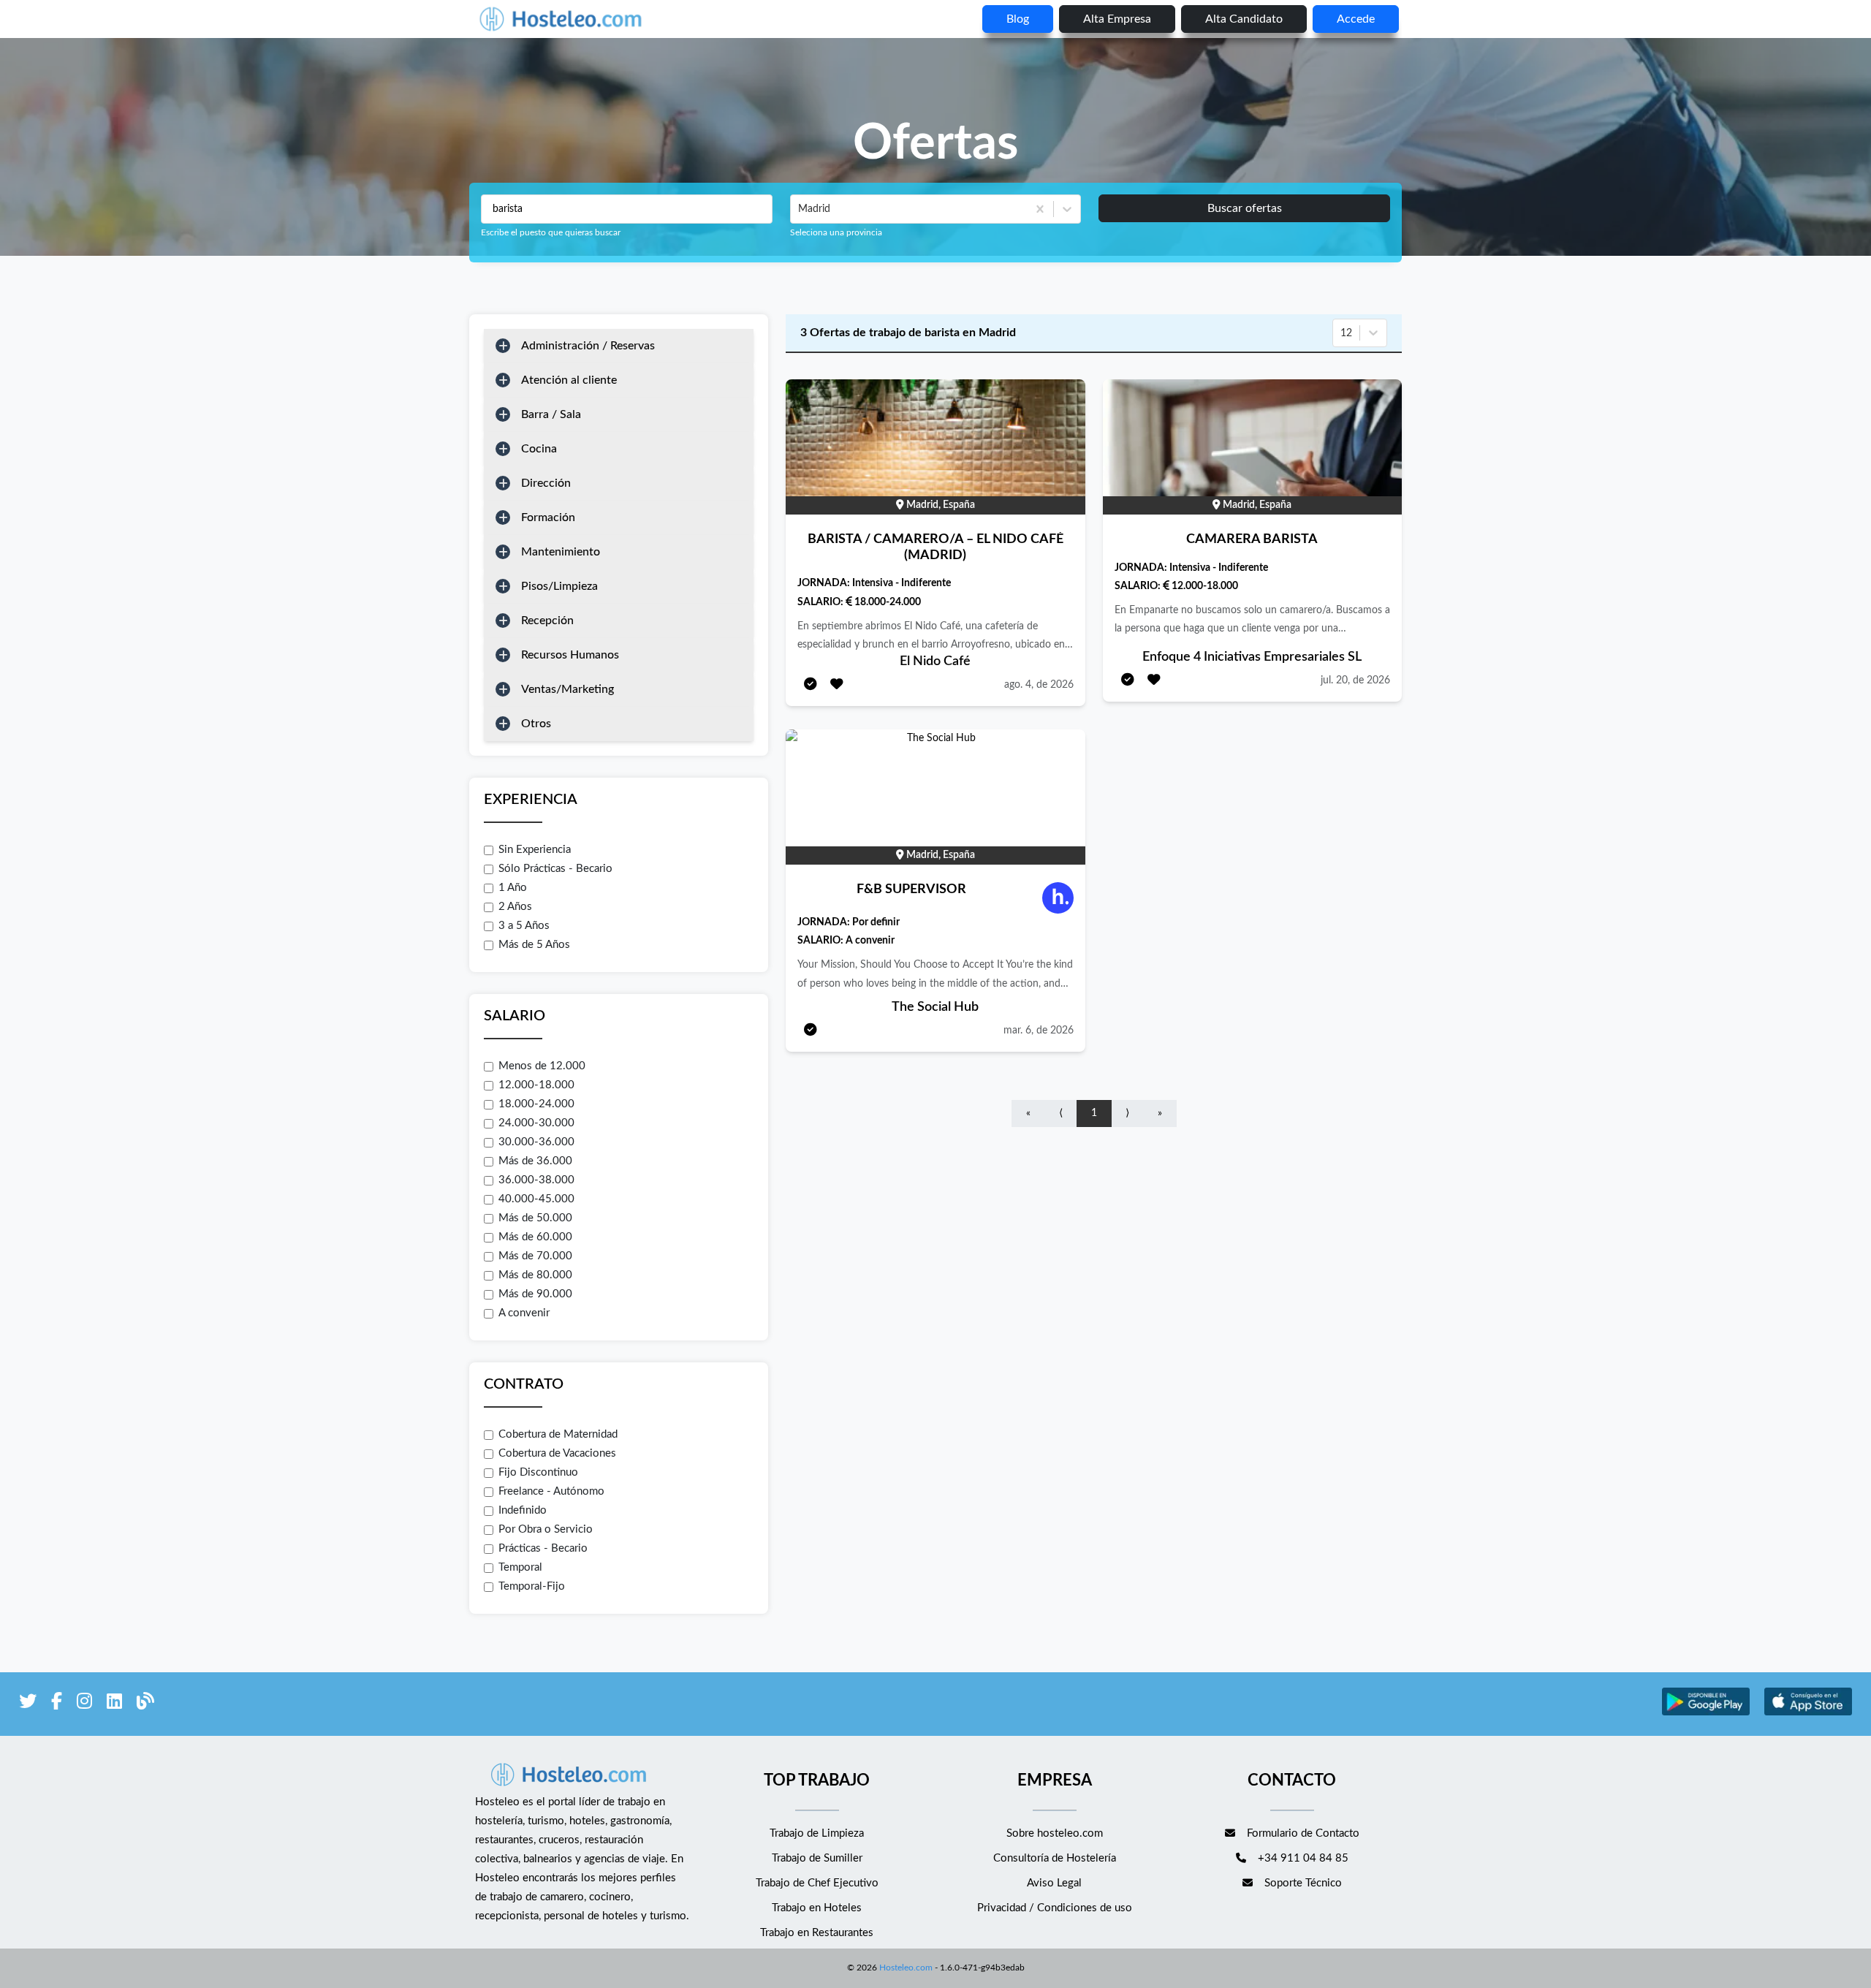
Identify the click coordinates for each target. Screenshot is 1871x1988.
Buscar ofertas (1245, 208)
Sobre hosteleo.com (1055, 1833)
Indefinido (523, 1510)
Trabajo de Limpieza (817, 1833)
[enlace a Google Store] (1706, 1714)
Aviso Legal (1054, 1883)
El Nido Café (935, 661)
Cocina (539, 449)
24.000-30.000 (536, 1123)
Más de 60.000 (535, 1237)
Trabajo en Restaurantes (817, 1933)
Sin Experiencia (535, 850)
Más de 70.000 (535, 1256)
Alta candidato (1244, 19)
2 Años (515, 907)
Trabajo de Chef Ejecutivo (817, 1883)
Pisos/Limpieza (559, 586)
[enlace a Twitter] (28, 1704)
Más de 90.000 (535, 1294)
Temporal (520, 1567)
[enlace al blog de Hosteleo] (145, 1704)
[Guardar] (837, 685)
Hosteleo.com (906, 1968)
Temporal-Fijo (532, 1586)
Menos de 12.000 (542, 1066)
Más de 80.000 (535, 1275)
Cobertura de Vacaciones (557, 1453)
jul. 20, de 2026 (1355, 680)
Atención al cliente (569, 380)
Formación (548, 517)
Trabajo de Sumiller (817, 1858)
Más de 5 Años (534, 945)
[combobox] (800, 209)
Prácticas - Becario (543, 1548)
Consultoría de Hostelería (1055, 1858)
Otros (536, 724)
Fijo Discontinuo (538, 1472)
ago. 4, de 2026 (1039, 685)
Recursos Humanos (570, 655)
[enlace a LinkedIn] (114, 1704)
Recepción (547, 621)
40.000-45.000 (536, 1199)
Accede (1356, 19)
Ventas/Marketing (568, 689)
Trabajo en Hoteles (817, 1908)
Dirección (546, 483)
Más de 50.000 (535, 1218)
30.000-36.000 (536, 1142)
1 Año (513, 888)
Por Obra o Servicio (546, 1529)
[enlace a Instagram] (84, 1704)
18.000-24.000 (536, 1104)
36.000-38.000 (536, 1180)
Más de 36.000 (535, 1161)
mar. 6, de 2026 (1039, 1031)
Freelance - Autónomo (551, 1491)
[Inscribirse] (811, 685)
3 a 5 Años (524, 926)
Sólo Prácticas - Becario (555, 869)
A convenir (524, 1313)
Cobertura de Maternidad (558, 1434)
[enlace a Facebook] (57, 1704)
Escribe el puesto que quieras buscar (551, 232)
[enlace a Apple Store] (1808, 1714)
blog (1018, 19)
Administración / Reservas (588, 346)
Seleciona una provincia (836, 232)
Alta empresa (1117, 19)
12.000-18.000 (536, 1085)
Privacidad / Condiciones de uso (1055, 1908)
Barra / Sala (551, 414)
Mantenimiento (561, 552)
